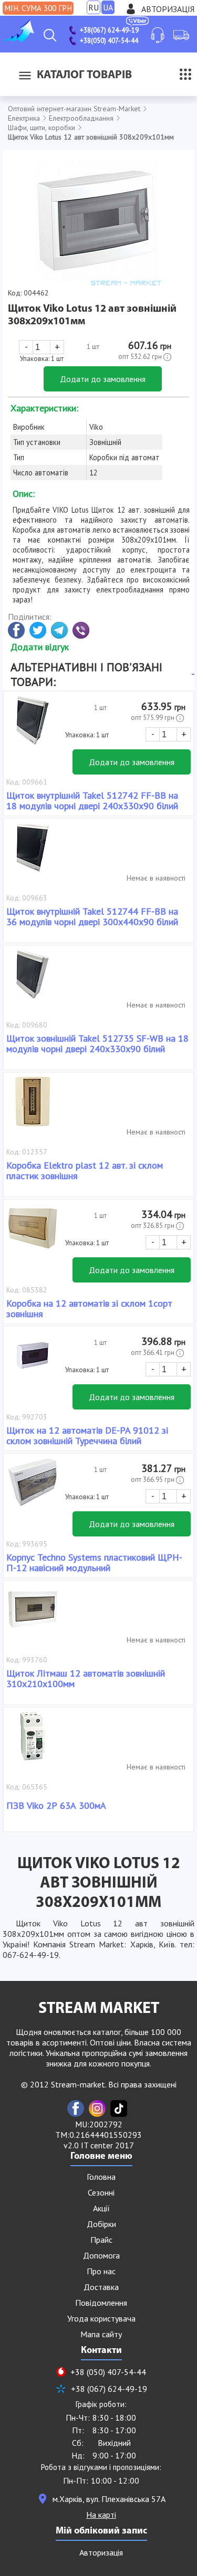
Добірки (101, 2224)
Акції (101, 2208)
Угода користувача (101, 2318)
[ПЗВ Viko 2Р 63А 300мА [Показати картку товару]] (33, 1742)
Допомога (101, 2255)
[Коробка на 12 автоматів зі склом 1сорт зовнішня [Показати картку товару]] (33, 1234)
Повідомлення (101, 2303)
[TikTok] (119, 2108)
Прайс (101, 2240)
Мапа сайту (101, 2334)
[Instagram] (97, 2108)
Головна (101, 2177)
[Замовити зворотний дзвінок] (158, 35)
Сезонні (101, 2192)
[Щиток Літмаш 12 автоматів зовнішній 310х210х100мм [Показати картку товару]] (33, 1615)
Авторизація (168, 9)
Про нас (101, 2271)
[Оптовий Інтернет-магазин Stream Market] (18, 39)
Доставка (101, 2287)
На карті (101, 2515)
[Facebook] (76, 2108)
